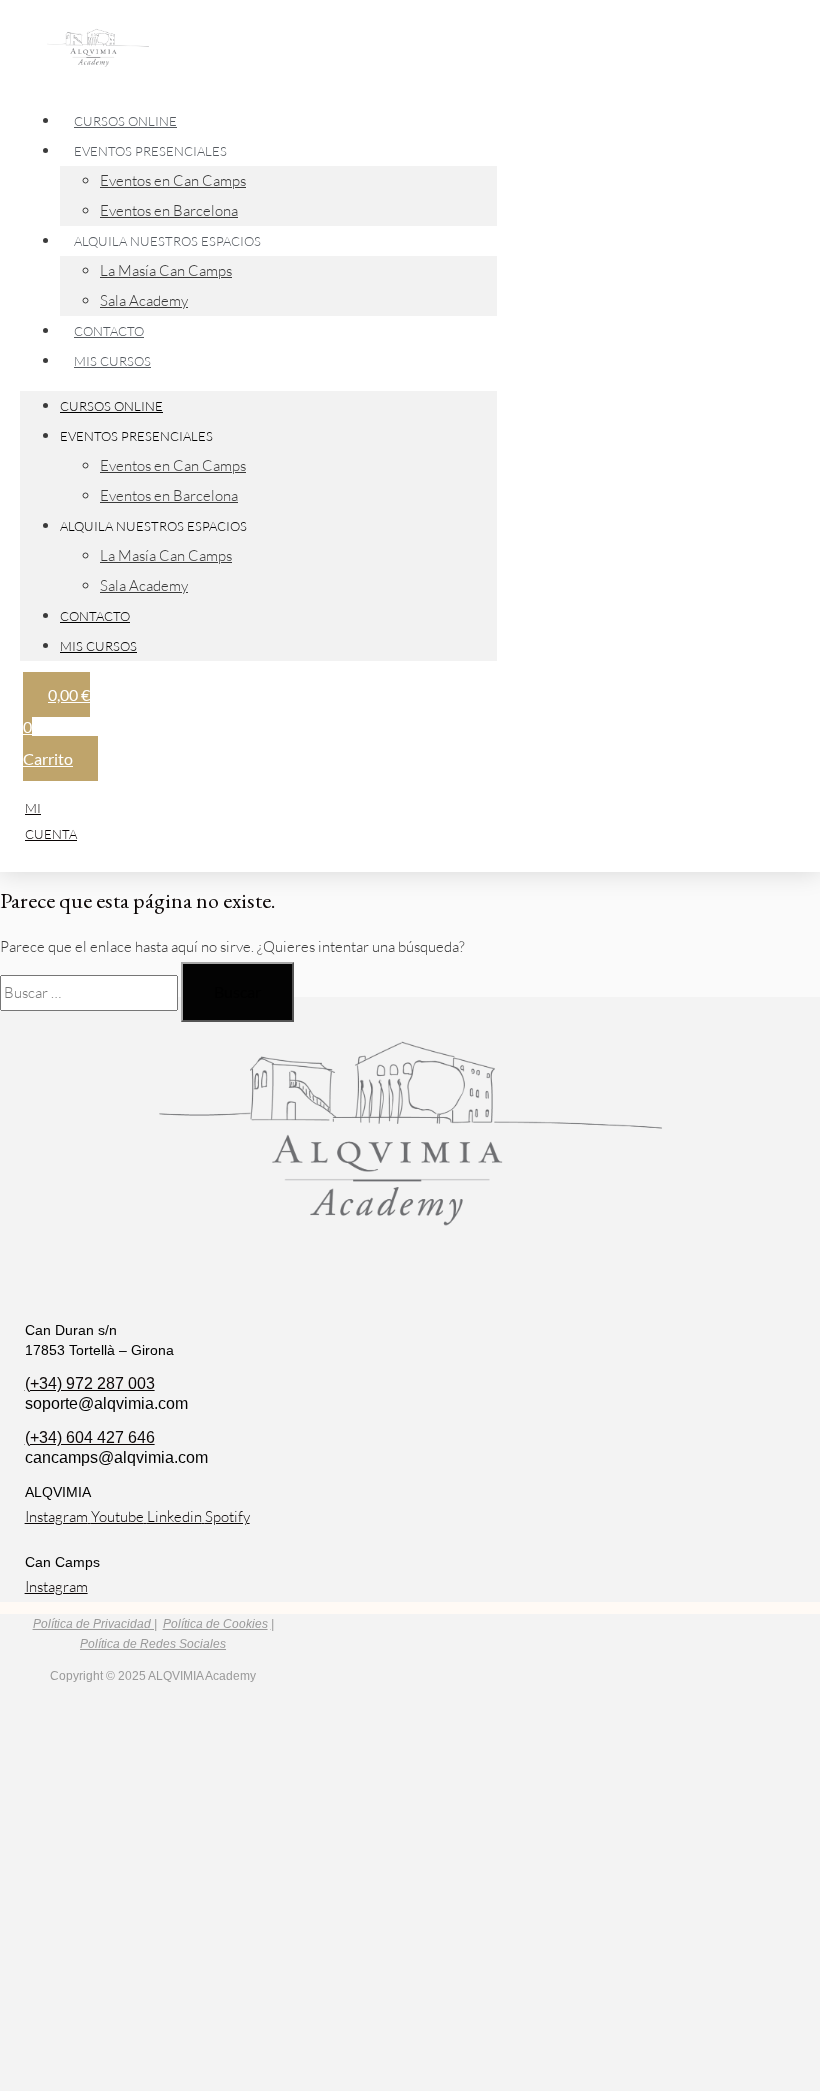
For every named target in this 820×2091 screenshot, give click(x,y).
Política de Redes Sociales (153, 1644)
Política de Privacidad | (95, 1624)
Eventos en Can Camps (173, 180)
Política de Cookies (215, 1624)
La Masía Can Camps (166, 270)
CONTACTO (95, 616)
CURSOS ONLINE (111, 406)
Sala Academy (144, 585)
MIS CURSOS (112, 361)
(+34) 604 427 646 (90, 1437)
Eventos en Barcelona (169, 495)
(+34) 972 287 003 (90, 1383)
